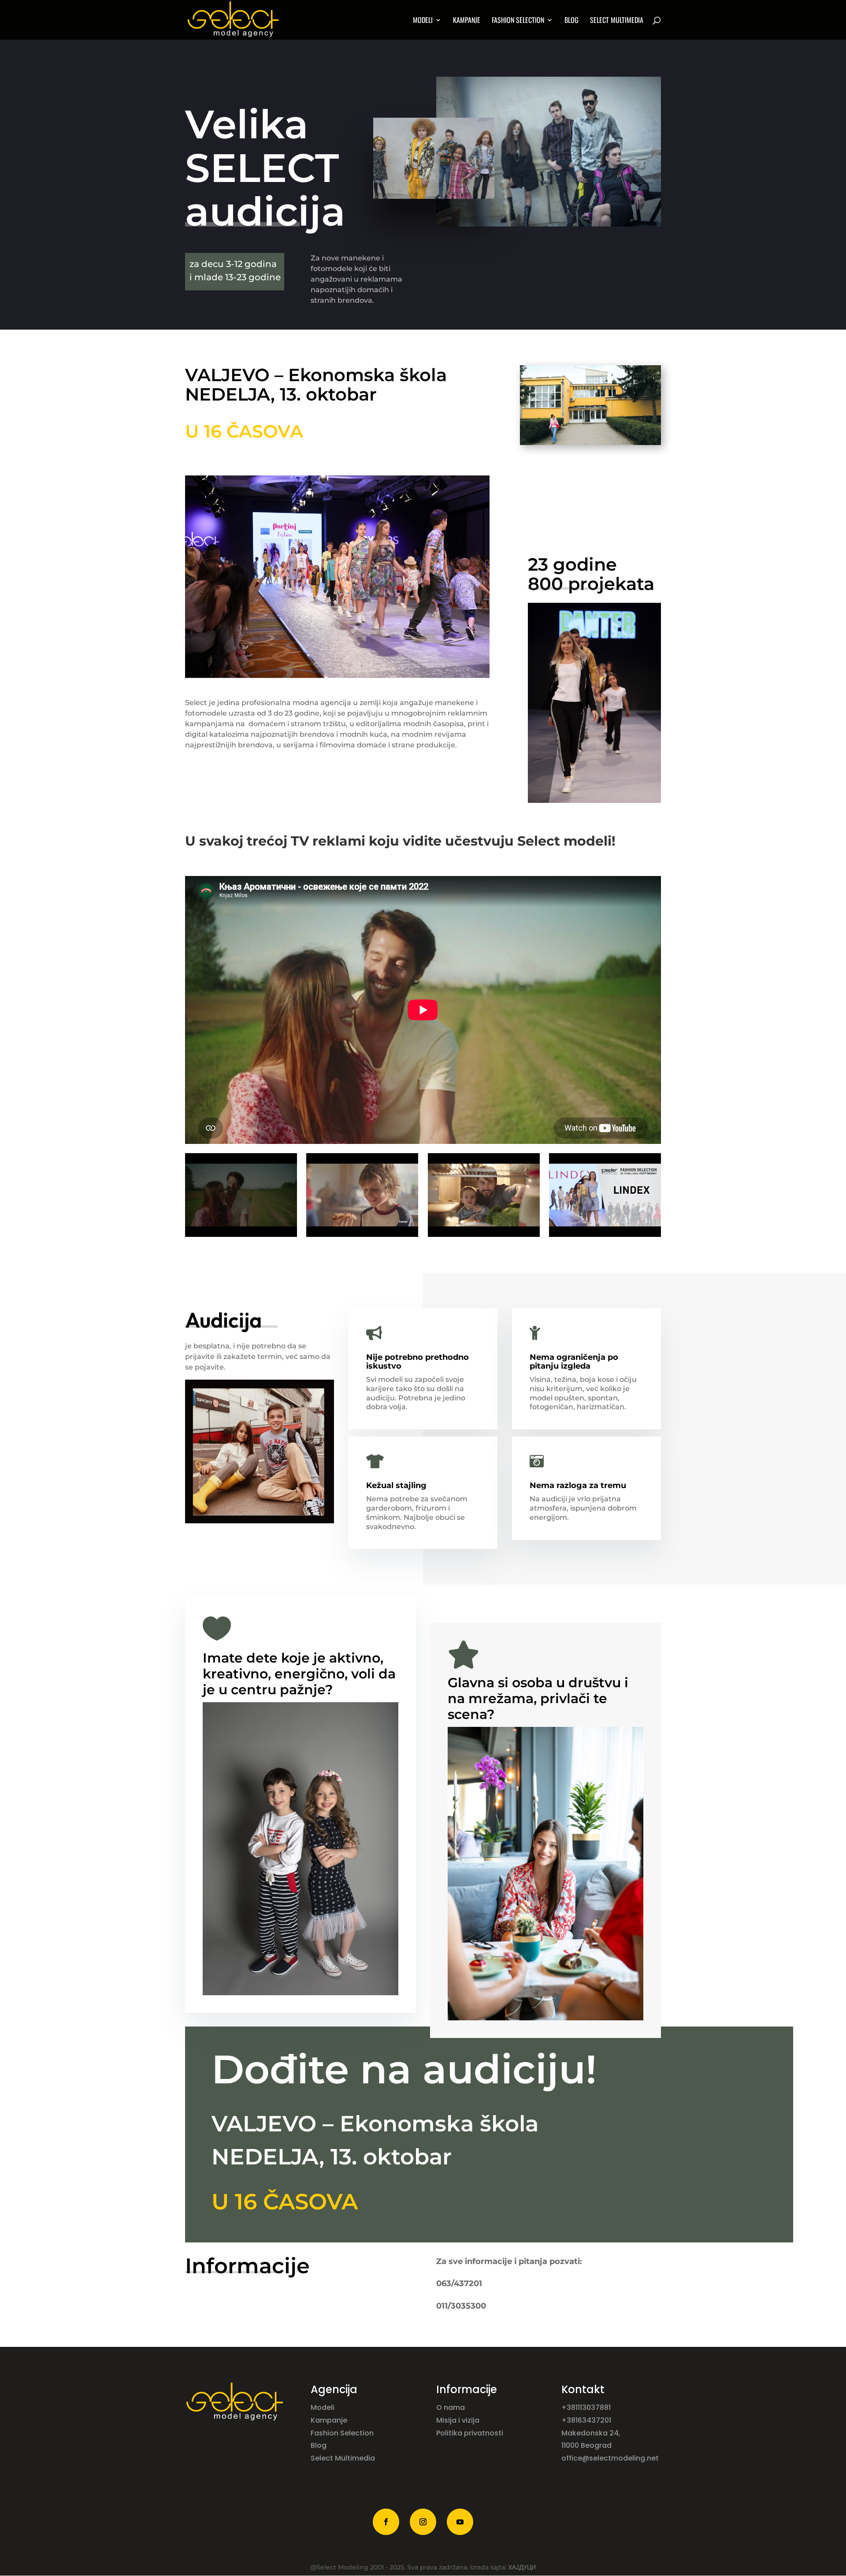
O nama (451, 2407)
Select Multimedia (343, 2458)
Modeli (323, 2407)
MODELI (423, 21)
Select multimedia (617, 21)
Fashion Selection (518, 21)
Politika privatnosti (470, 2433)
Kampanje (467, 21)
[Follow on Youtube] (460, 2522)
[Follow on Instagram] (423, 2522)
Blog (571, 21)
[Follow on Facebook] (386, 2522)
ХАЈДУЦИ (522, 2567)
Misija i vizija (459, 2420)
